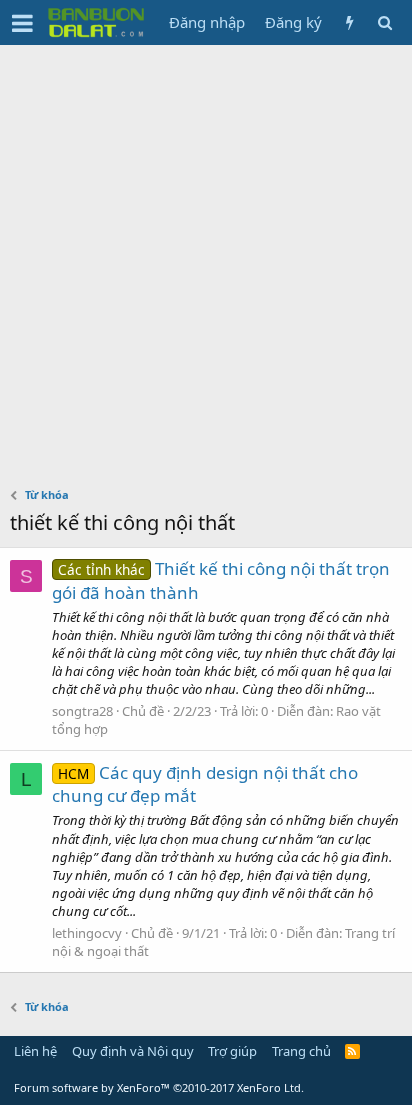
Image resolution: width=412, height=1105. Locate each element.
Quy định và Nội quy (133, 1051)
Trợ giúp (232, 1051)
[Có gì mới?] (349, 22)
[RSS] (352, 1051)
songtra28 (82, 711)
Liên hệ (35, 1051)
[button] (22, 23)
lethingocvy (87, 933)
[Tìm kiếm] (384, 22)
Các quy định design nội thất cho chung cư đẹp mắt (205, 784)
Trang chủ (301, 1051)
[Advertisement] (206, 261)
